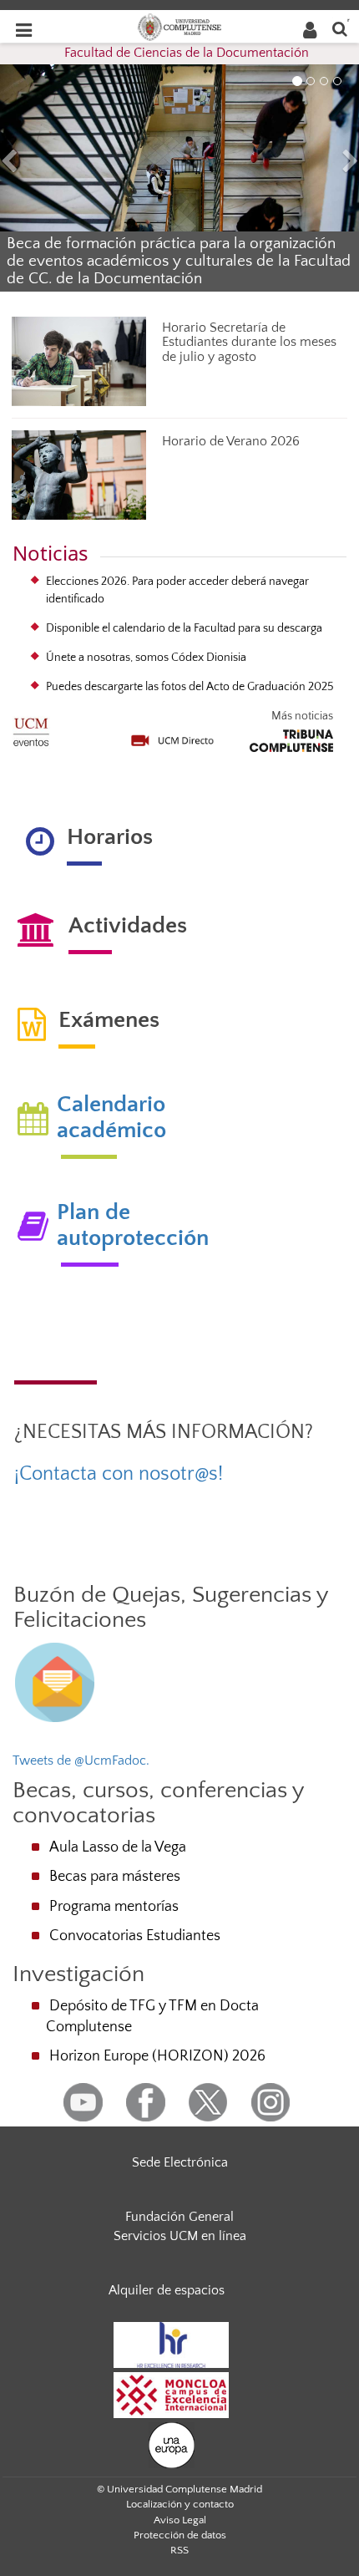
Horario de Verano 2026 (231, 441)
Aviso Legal (180, 2520)
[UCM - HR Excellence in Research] (171, 2344)
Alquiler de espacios (167, 2290)
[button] (27, 163)
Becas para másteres (115, 1877)
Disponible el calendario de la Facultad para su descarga (184, 628)
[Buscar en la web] (340, 28)
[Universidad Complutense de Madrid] (179, 26)
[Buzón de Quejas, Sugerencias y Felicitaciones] (55, 1681)
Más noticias (302, 716)
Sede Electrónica (180, 2162)
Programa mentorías (114, 1907)
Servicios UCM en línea (180, 2236)
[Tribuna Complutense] (291, 738)
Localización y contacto (180, 2504)
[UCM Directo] (173, 734)
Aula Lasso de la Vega (118, 1847)
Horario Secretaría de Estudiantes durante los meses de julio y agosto (249, 342)
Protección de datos (180, 2535)
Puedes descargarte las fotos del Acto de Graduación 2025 (190, 687)
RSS (179, 2550)
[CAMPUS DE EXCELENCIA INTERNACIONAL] (171, 2394)
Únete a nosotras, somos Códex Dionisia (146, 658)
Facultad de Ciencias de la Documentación (187, 53)
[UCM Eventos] (31, 727)
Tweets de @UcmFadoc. (81, 1761)
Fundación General (179, 2217)
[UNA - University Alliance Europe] (172, 2444)
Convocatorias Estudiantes (135, 1936)
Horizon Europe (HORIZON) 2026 (157, 2056)
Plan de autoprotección (133, 1225)
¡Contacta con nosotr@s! (119, 1474)
